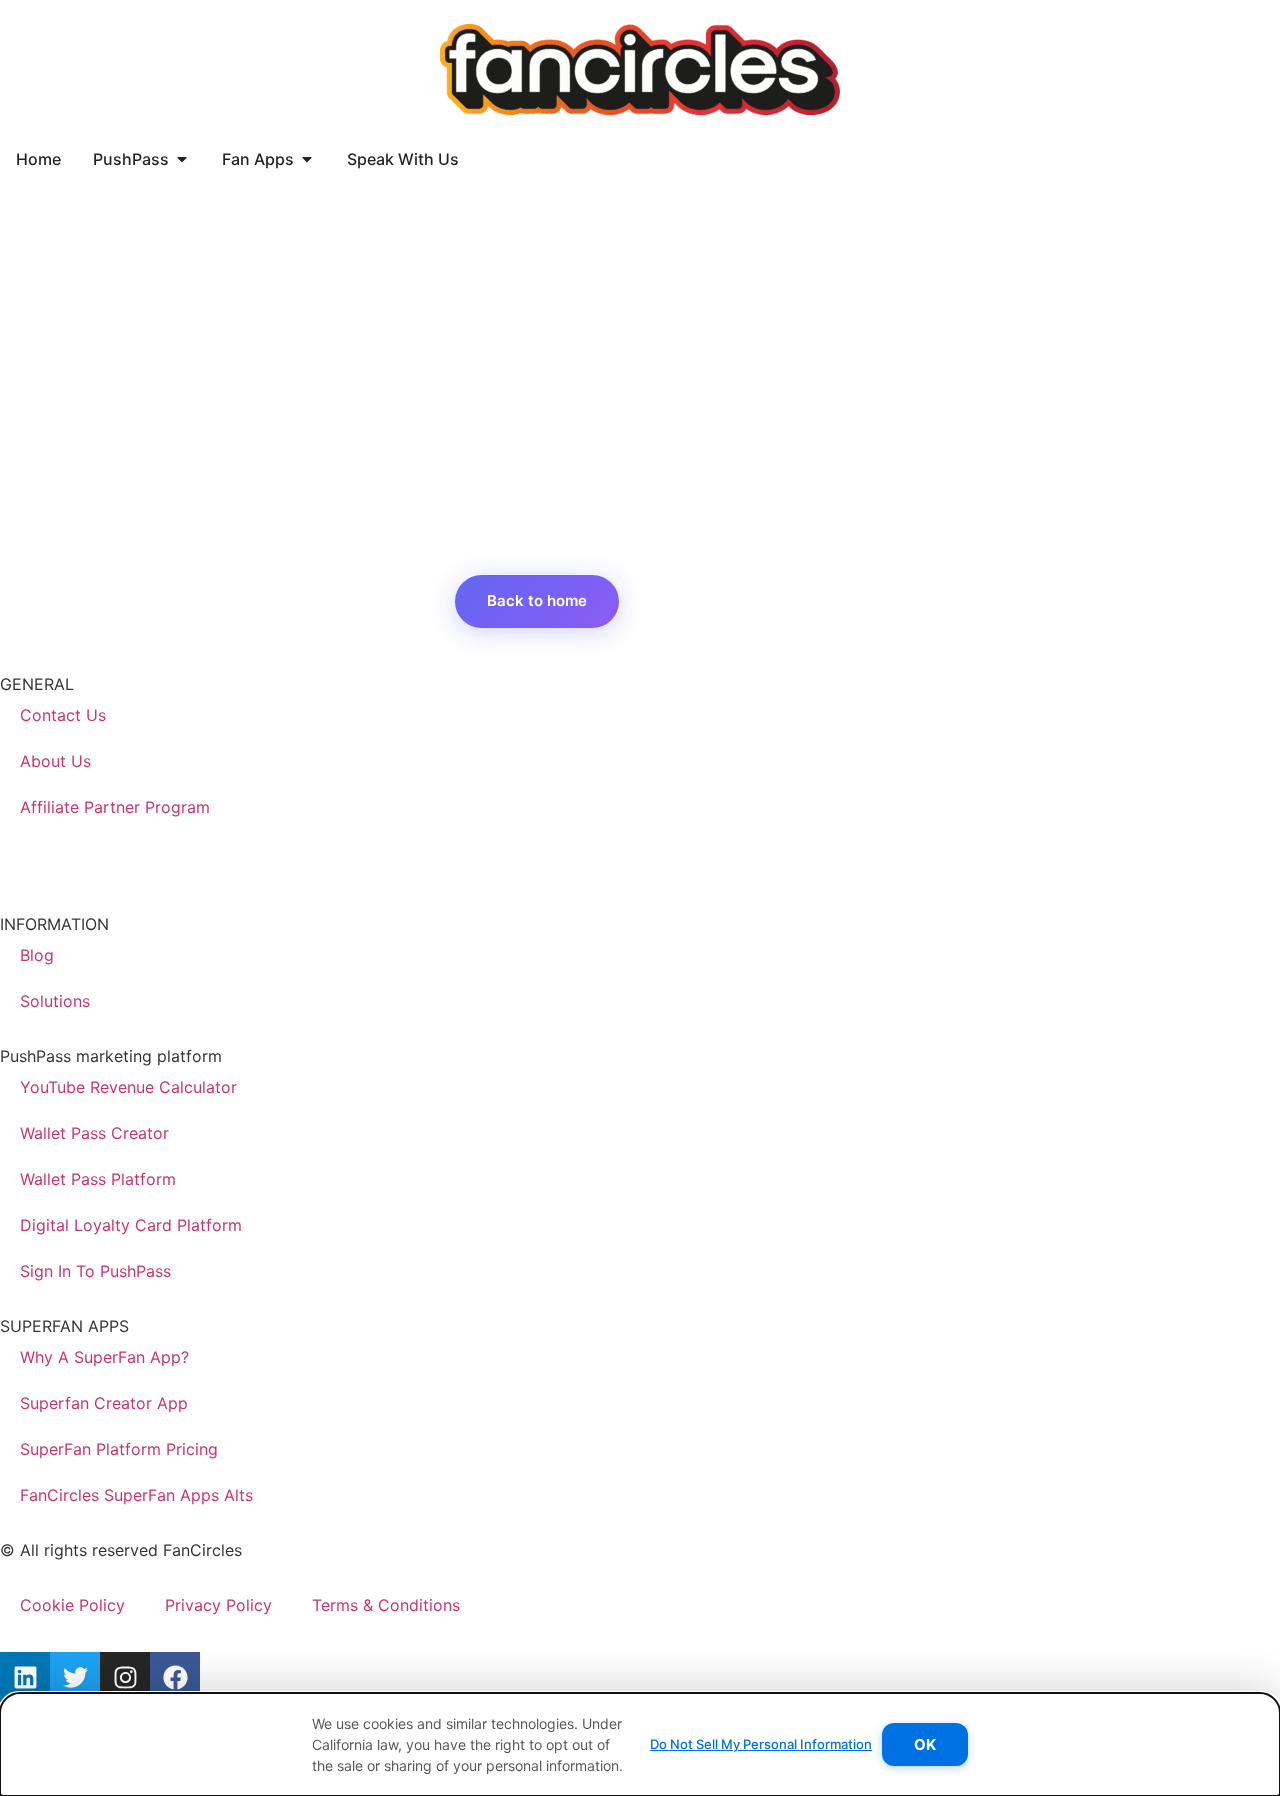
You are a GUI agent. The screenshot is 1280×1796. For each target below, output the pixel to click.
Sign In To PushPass (95, 1271)
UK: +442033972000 (80, 866)
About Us (55, 761)
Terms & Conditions (386, 1605)
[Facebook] (175, 1677)
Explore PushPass (728, 600)
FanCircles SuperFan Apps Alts (136, 1495)
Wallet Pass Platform (98, 1179)
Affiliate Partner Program (115, 807)
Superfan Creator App (104, 1403)
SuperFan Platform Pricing (119, 1449)
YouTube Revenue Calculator (128, 1087)
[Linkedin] (25, 1677)
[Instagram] (125, 1677)
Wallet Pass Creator (94, 1133)
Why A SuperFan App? (104, 1357)
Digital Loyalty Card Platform (131, 1225)
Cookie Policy (72, 1605)
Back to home (537, 600)
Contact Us (63, 715)
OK (925, 1744)
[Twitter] (75, 1677)
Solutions (55, 1001)
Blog (37, 955)
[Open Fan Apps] (307, 159)
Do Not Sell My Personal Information (761, 1744)
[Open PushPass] (182, 159)
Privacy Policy (218, 1605)
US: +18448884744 (73, 842)
